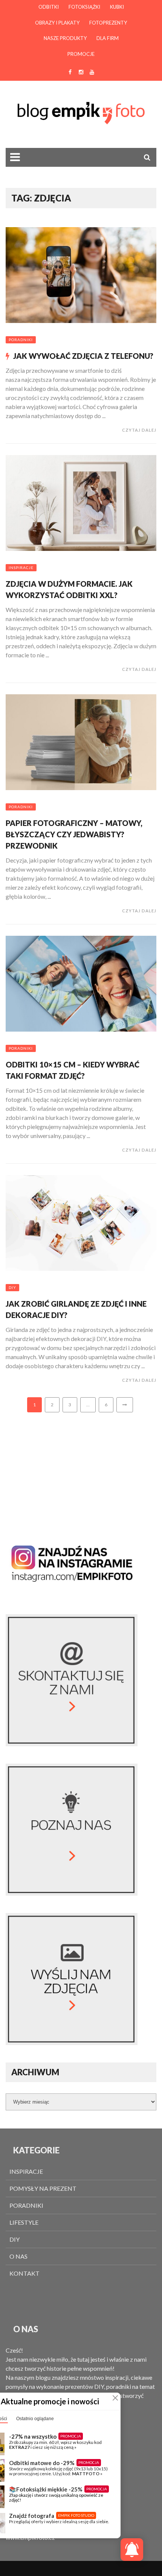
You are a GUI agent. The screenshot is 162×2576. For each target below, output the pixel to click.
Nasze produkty (65, 38)
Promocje (81, 54)
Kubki (117, 7)
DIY (12, 1287)
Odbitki (49, 7)
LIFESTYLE (24, 2222)
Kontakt (24, 2273)
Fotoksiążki (84, 7)
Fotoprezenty (108, 23)
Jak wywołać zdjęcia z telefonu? (83, 356)
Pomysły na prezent (43, 2188)
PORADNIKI (21, 340)
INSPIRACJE (21, 567)
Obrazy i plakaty (57, 23)
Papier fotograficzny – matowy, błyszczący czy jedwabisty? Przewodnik (74, 834)
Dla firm (108, 38)
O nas (18, 2256)
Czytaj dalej (139, 430)
